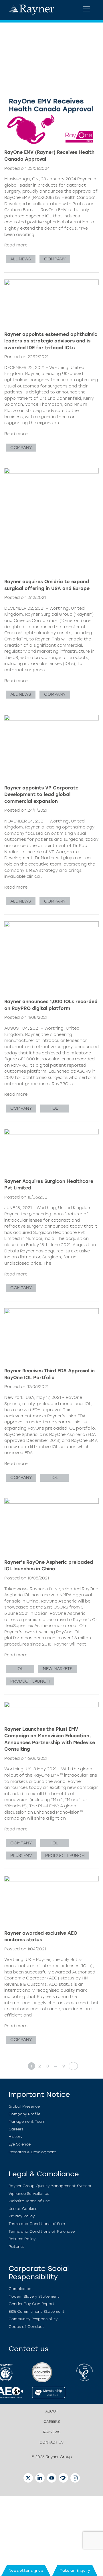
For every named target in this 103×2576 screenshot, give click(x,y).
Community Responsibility (33, 2319)
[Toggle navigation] (86, 9)
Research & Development (32, 2152)
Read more (16, 245)
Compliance (20, 2289)
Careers (16, 2129)
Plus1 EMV (21, 1856)
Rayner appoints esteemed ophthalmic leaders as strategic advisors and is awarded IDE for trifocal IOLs (51, 341)
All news (21, 259)
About (52, 2411)
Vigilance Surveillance (29, 2194)
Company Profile (24, 2114)
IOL (55, 1108)
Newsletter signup (26, 2570)
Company (55, 259)
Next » (72, 2066)
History (15, 2137)
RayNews (52, 2432)
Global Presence (24, 2106)
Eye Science (20, 2144)
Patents (16, 2247)
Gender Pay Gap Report (32, 2304)
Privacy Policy (22, 2216)
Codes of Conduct (26, 2327)
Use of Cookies (23, 2209)
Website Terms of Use (29, 2201)
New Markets (58, 1669)
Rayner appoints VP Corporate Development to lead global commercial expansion (41, 795)
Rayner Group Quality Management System (50, 2186)
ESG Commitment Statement (37, 2311)
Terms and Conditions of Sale (37, 2224)
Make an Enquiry (75, 2570)
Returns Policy (22, 2239)
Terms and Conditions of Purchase (42, 2231)
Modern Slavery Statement (34, 2296)
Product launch (30, 1681)
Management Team (27, 2121)
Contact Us (51, 2442)
